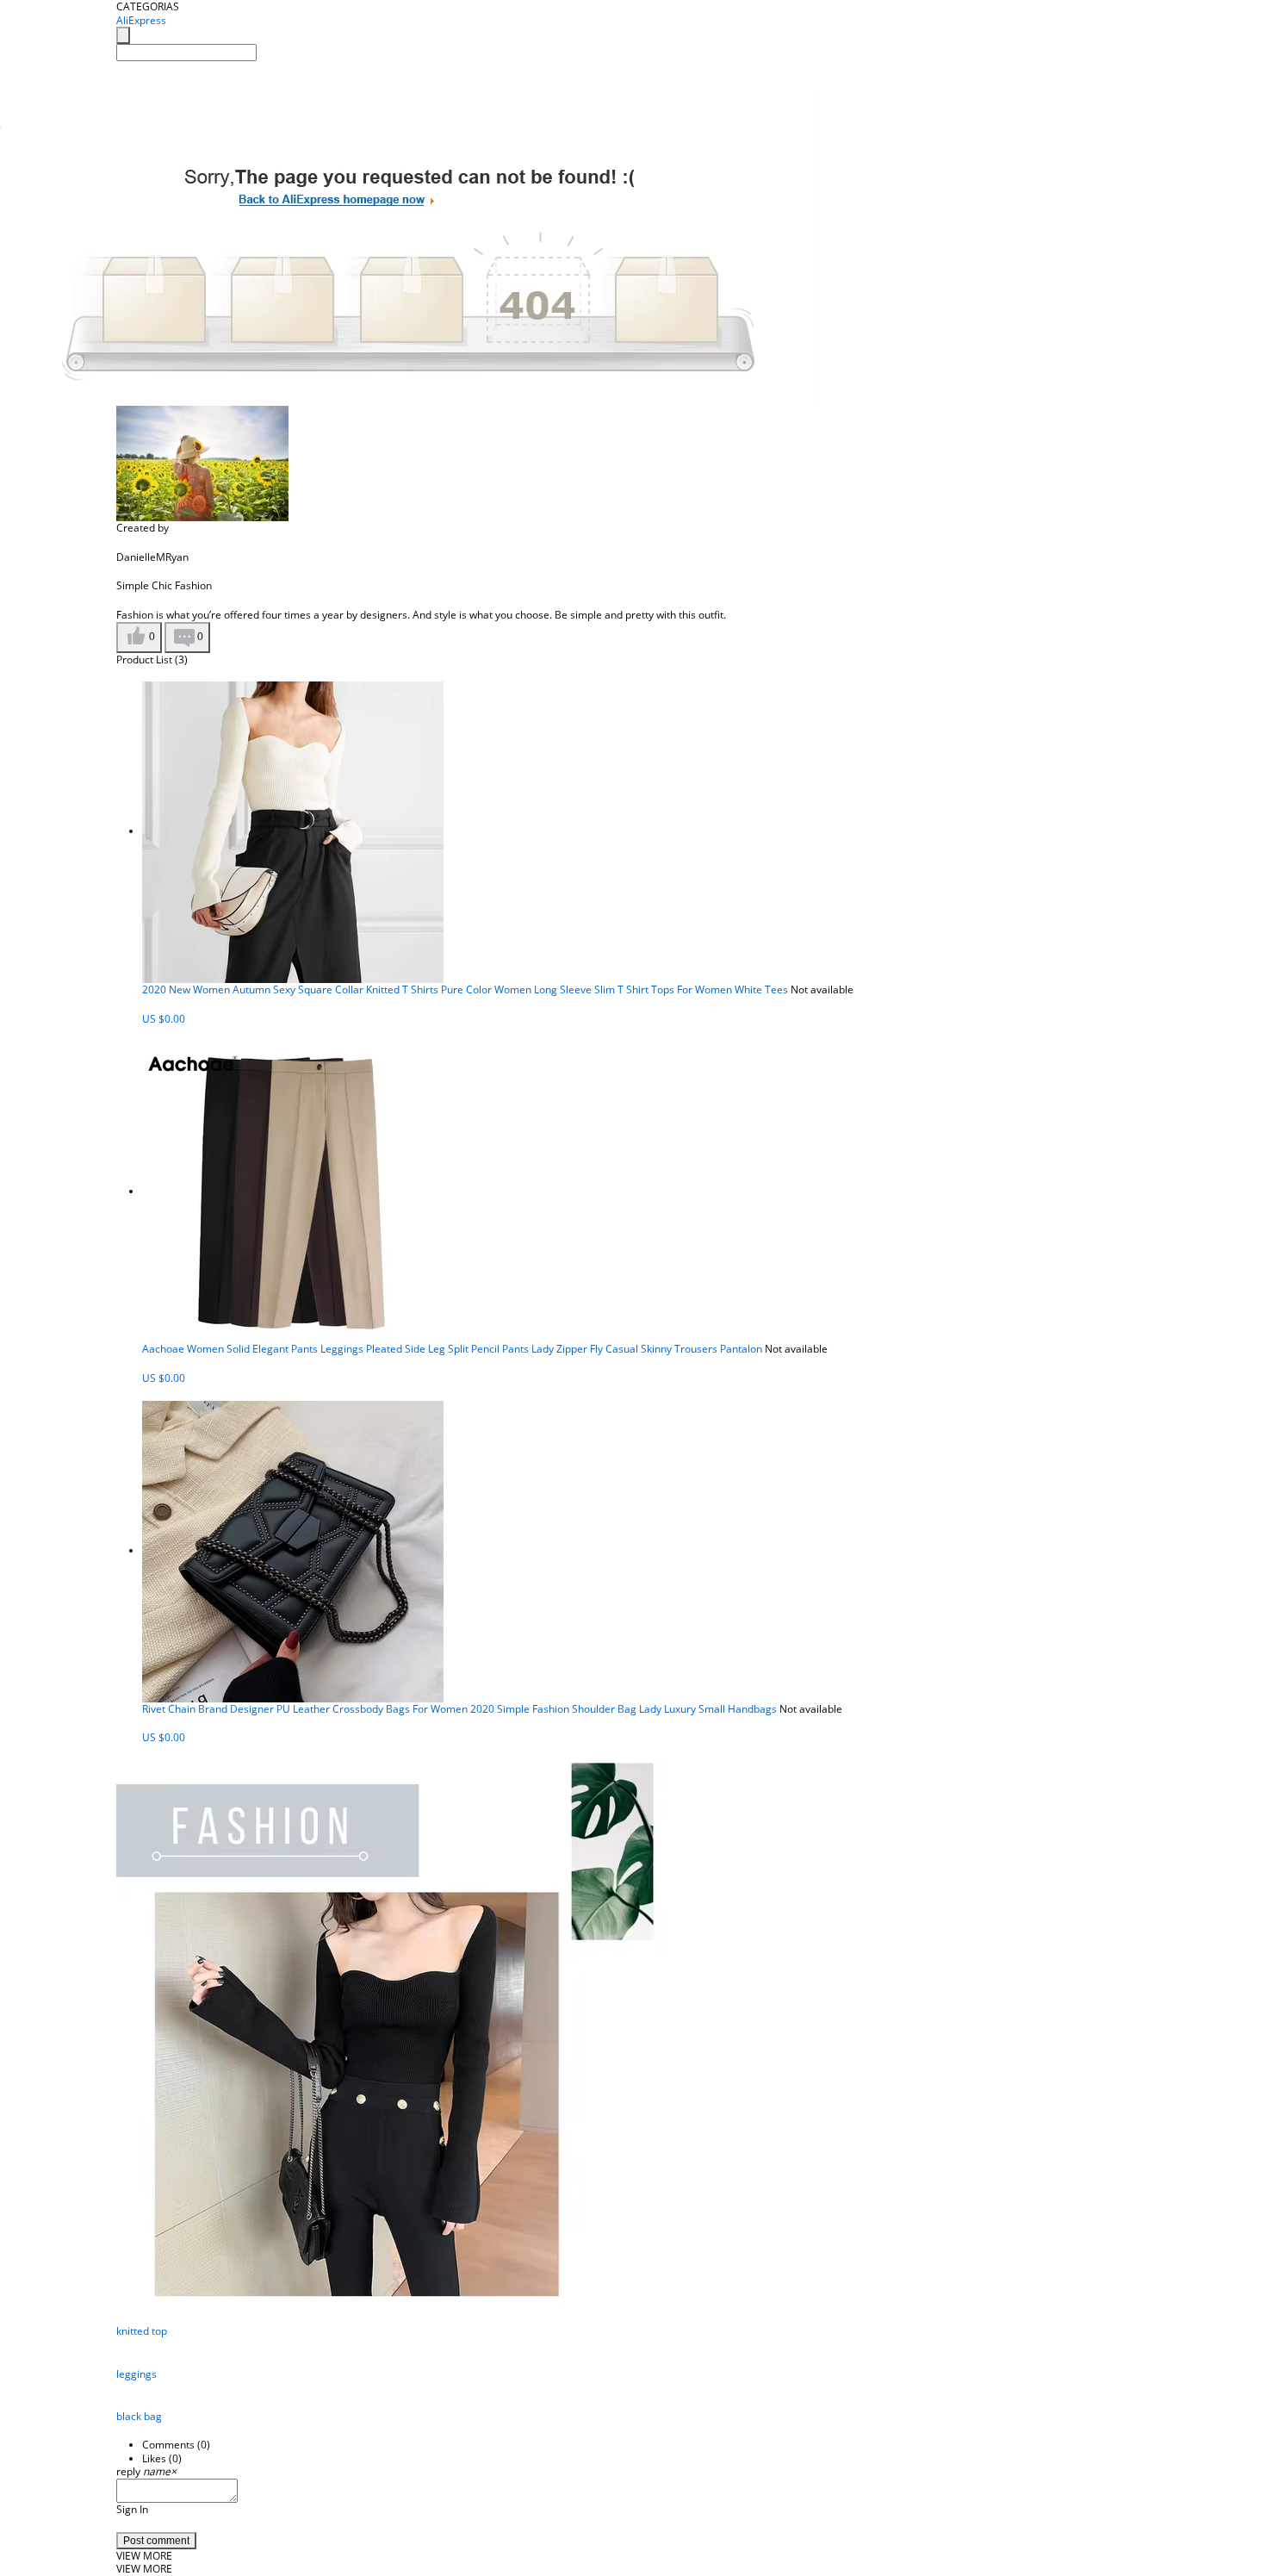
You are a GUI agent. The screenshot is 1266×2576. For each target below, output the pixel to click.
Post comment (156, 2541)
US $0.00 (164, 1019)
